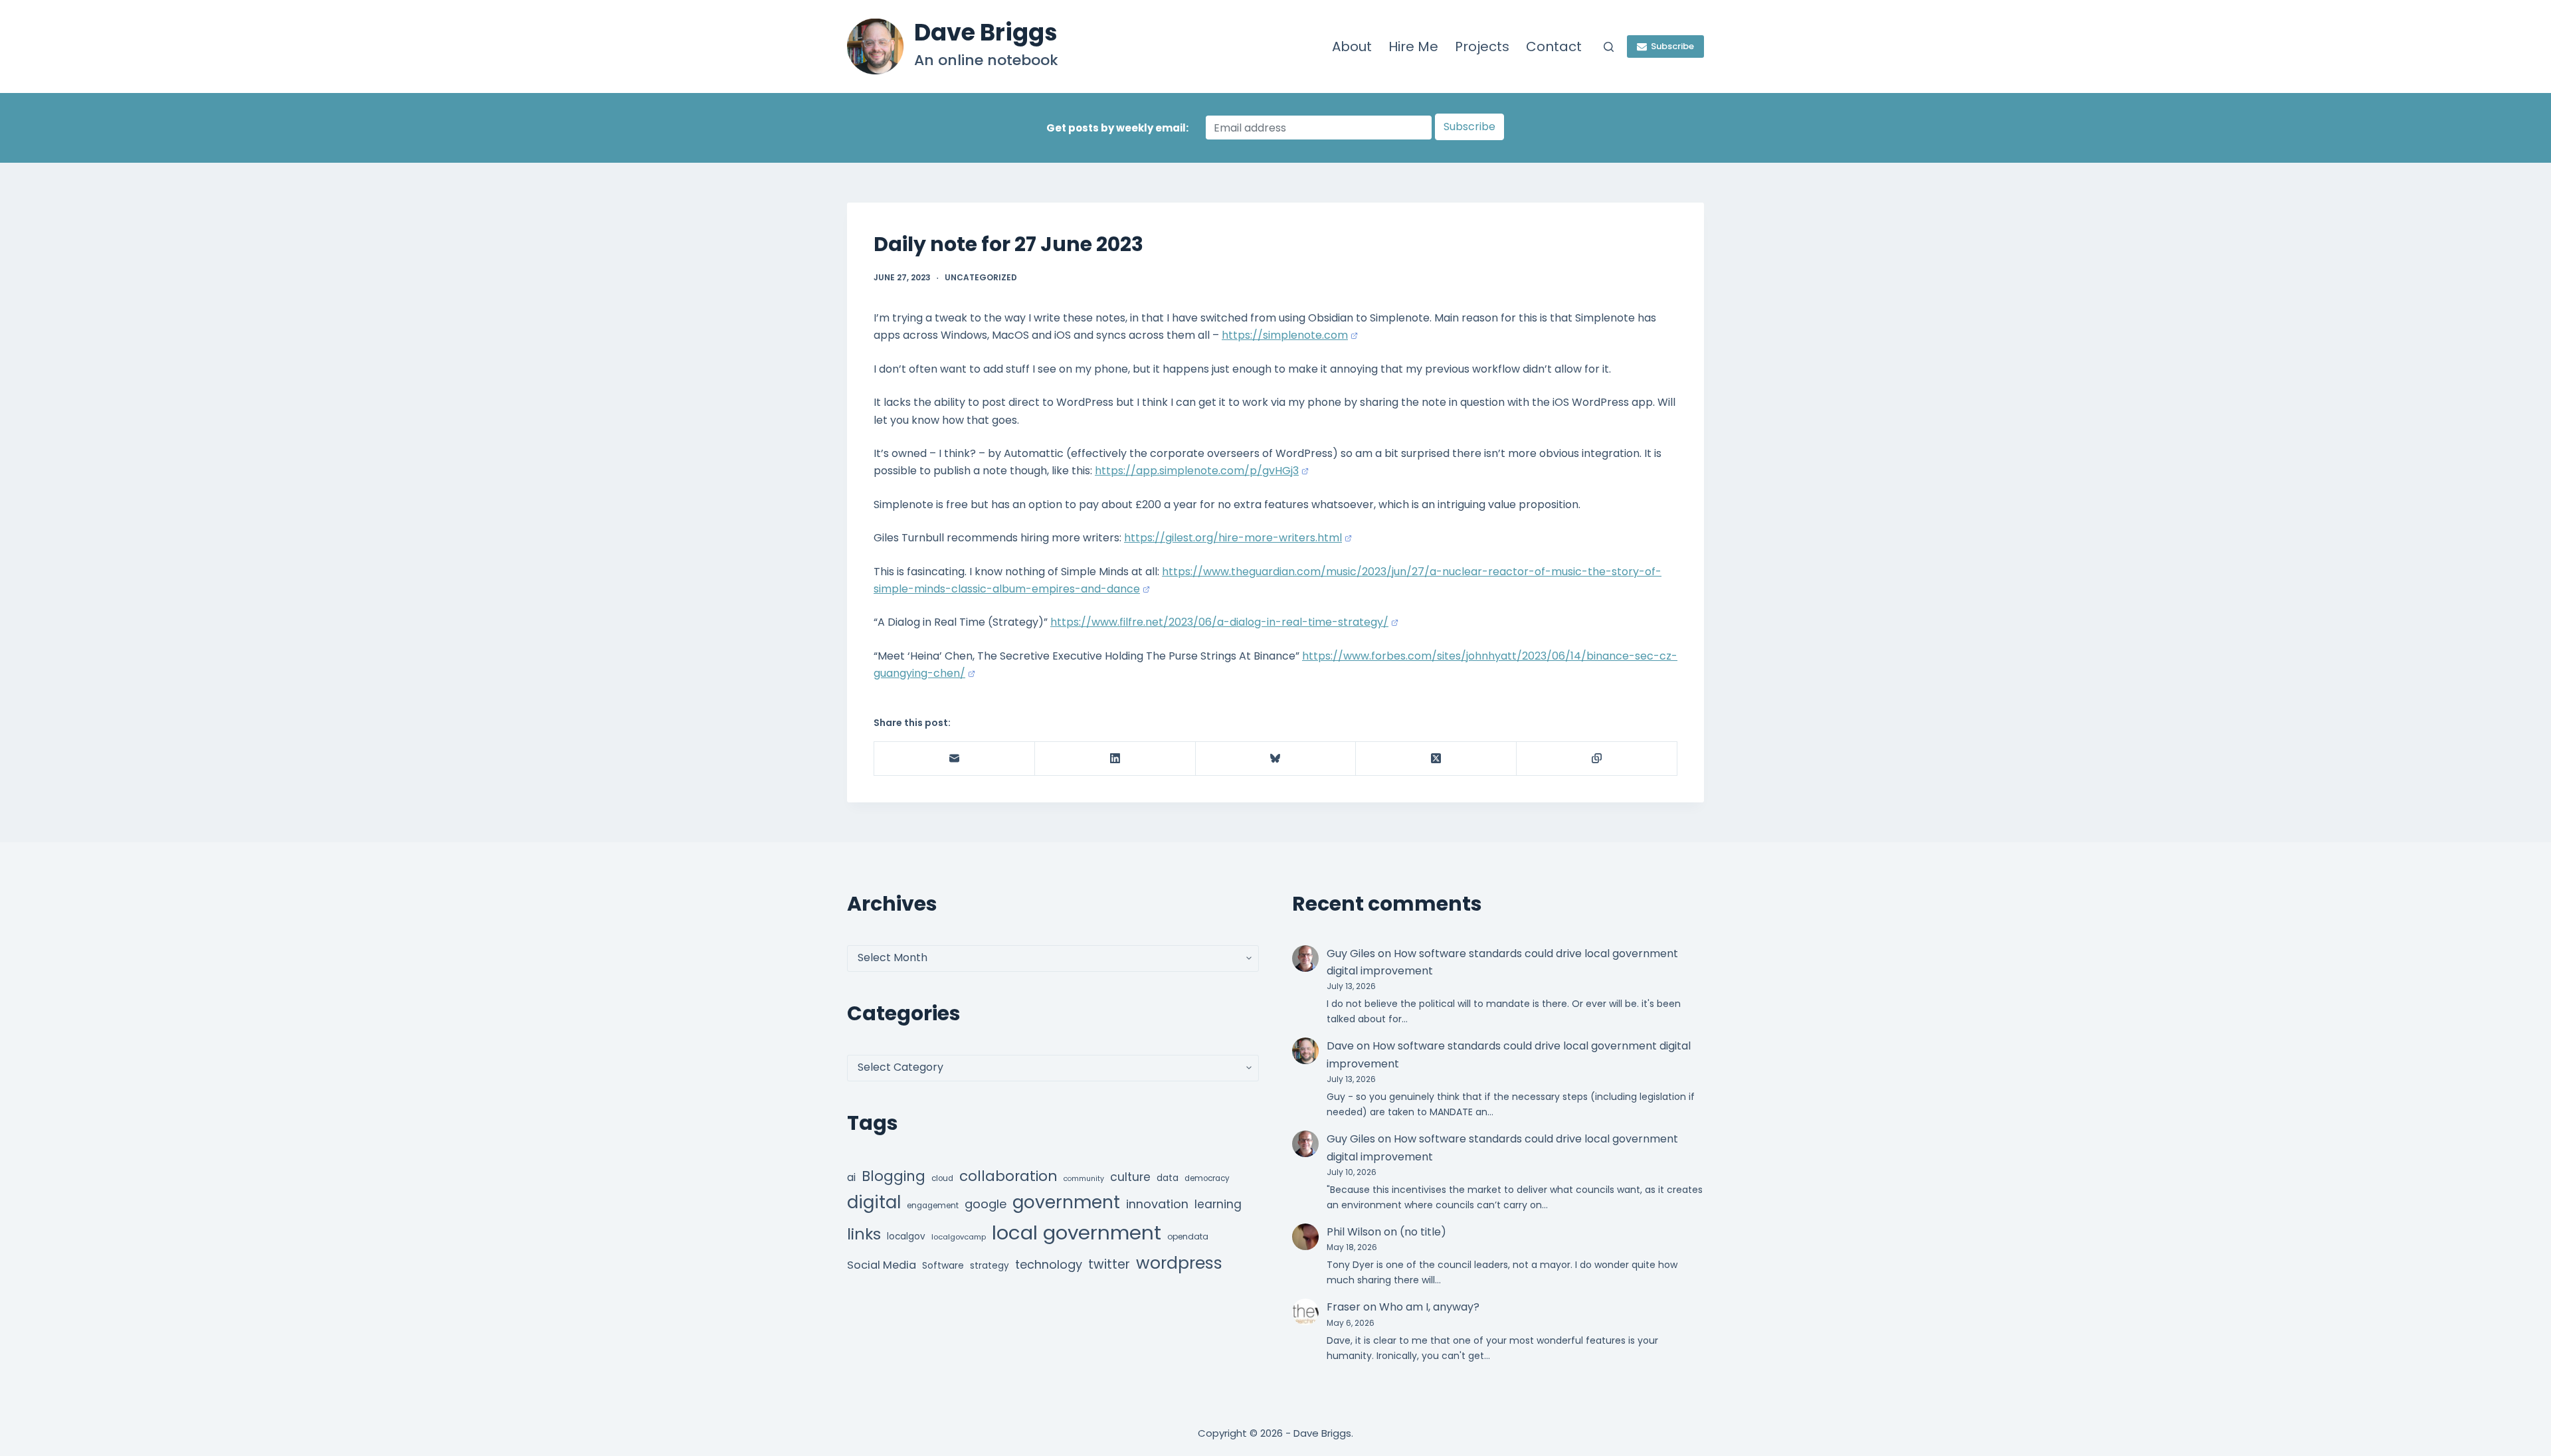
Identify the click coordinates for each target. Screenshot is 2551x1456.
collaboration (1008, 1176)
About (1352, 46)
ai (851, 1177)
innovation (1157, 1204)
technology (1049, 1264)
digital (874, 1202)
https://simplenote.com (1285, 335)
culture (1130, 1177)
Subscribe (1672, 46)
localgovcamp (959, 1237)
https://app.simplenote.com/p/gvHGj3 (1197, 471)
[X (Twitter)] (1436, 759)
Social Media (882, 1265)
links (864, 1234)
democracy (1207, 1178)
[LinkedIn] (1115, 759)
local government (1077, 1232)
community (1084, 1179)
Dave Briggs (986, 32)
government (1066, 1202)
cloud (942, 1178)
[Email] (955, 759)
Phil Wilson (1354, 1232)
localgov (906, 1236)
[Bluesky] (1276, 759)
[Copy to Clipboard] (1597, 759)
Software (943, 1265)
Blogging (894, 1176)
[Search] (1609, 47)
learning (1218, 1204)
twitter (1109, 1264)
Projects (1482, 46)
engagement (933, 1206)
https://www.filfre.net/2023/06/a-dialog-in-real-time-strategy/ (1219, 622)
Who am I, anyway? (1429, 1307)
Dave (1340, 1046)
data (1168, 1178)
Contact (1554, 46)
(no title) (1423, 1232)
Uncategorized (981, 277)
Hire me (1413, 46)
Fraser (1344, 1307)
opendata (1188, 1236)
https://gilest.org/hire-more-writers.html (1233, 538)
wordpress (1179, 1263)
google (986, 1204)
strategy (990, 1266)
